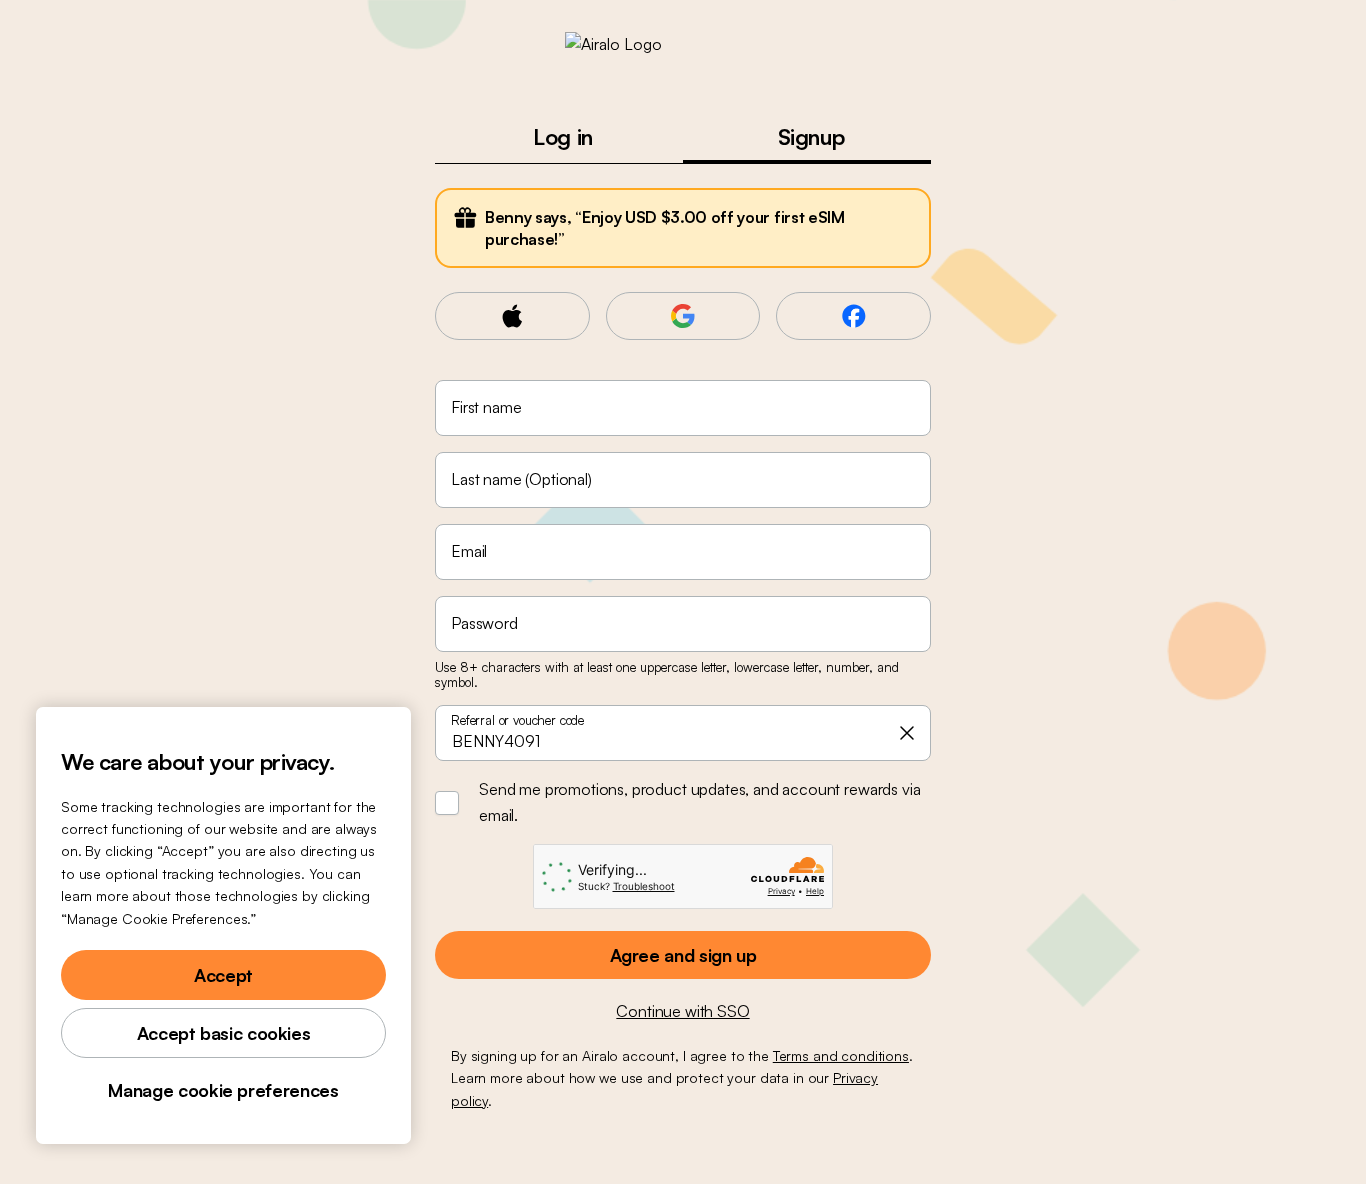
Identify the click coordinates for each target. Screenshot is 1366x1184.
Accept (223, 975)
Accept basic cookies (224, 1033)
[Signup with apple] (512, 316)
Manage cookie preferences (223, 1090)
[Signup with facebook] (853, 316)
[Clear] (907, 733)
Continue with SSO (682, 1011)
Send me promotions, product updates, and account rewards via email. (699, 802)
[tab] (559, 136)
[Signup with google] (683, 316)
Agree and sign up (683, 955)
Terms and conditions (841, 1055)
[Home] (683, 44)
